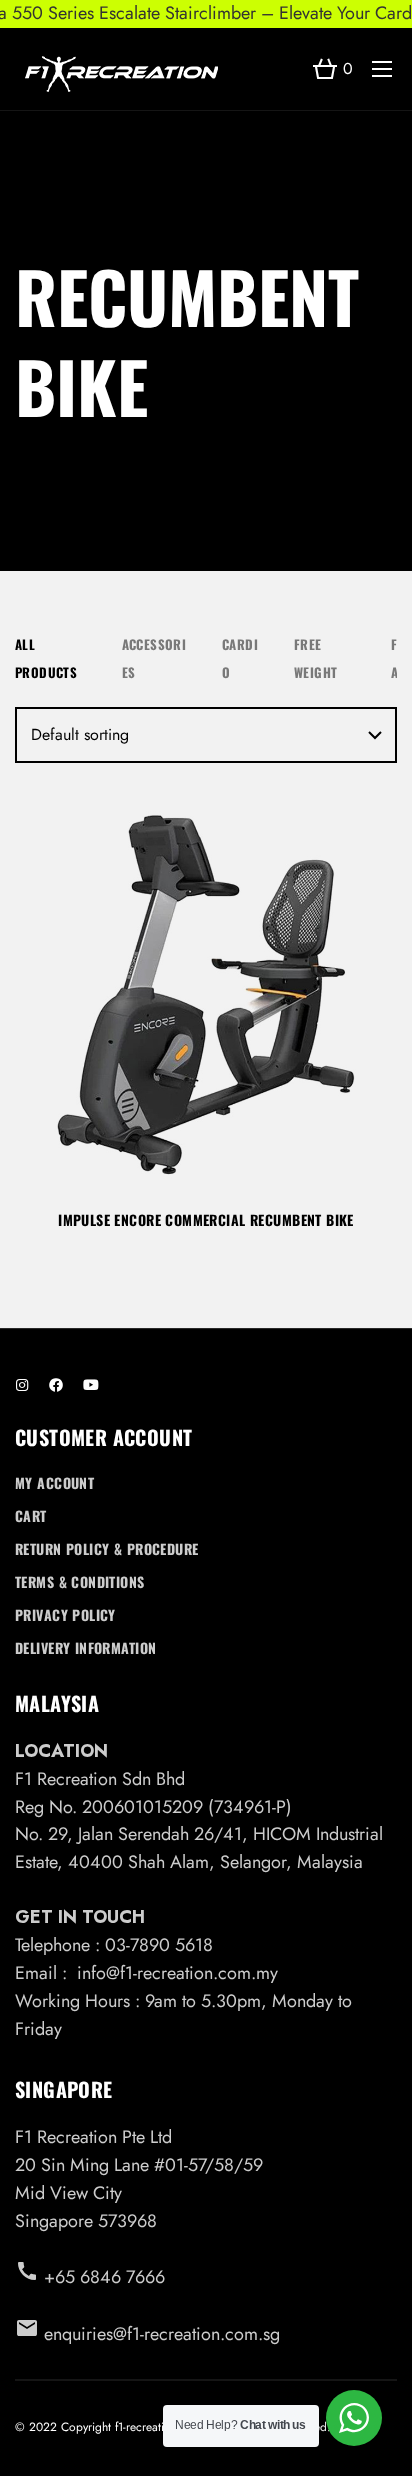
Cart (31, 1515)
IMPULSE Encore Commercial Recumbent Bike (206, 1219)
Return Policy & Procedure (107, 1548)
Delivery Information (85, 1647)
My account (54, 1482)
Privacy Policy (65, 1614)
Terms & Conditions (80, 1581)
